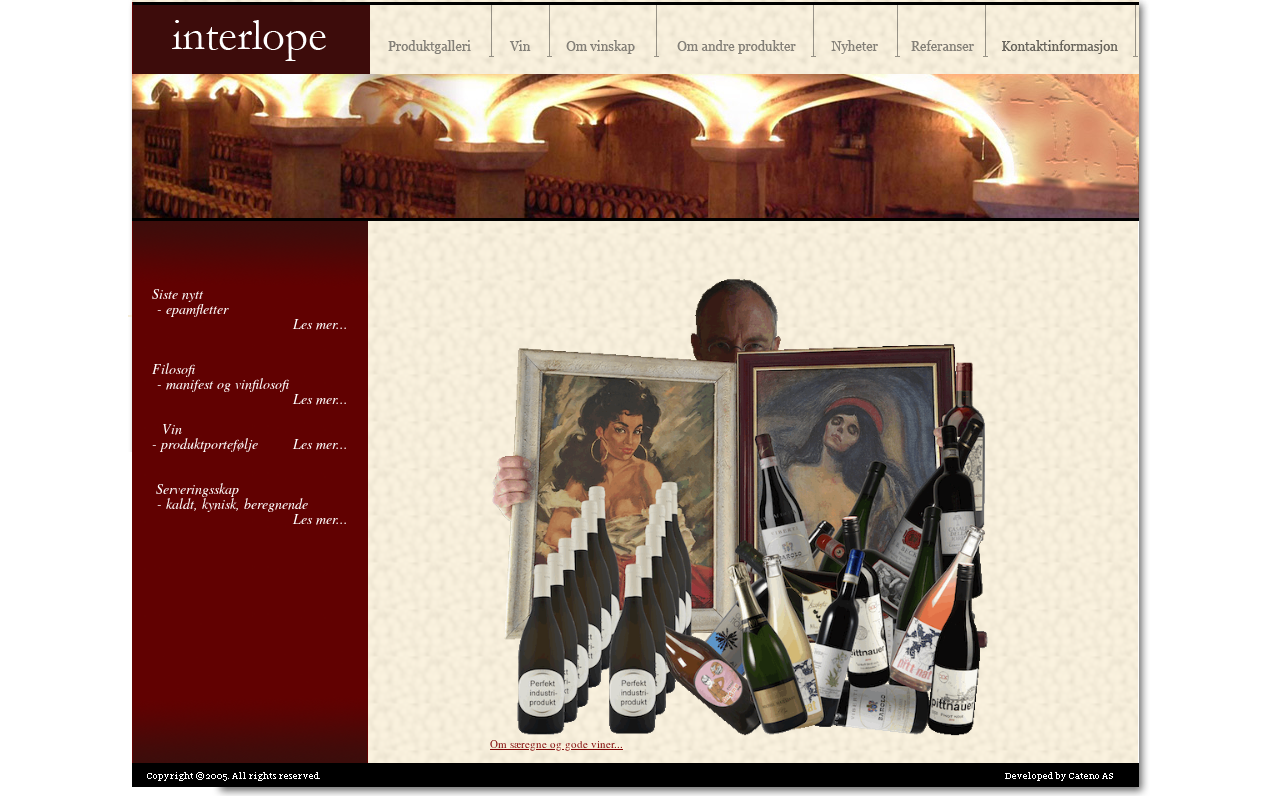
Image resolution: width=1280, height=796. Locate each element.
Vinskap (603, 37)
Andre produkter (735, 37)
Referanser (942, 37)
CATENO (1091, 776)
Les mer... (320, 323)
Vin (521, 37)
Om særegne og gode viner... (556, 743)
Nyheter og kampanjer (856, 37)
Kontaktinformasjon (1062, 37)
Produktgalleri (431, 37)
